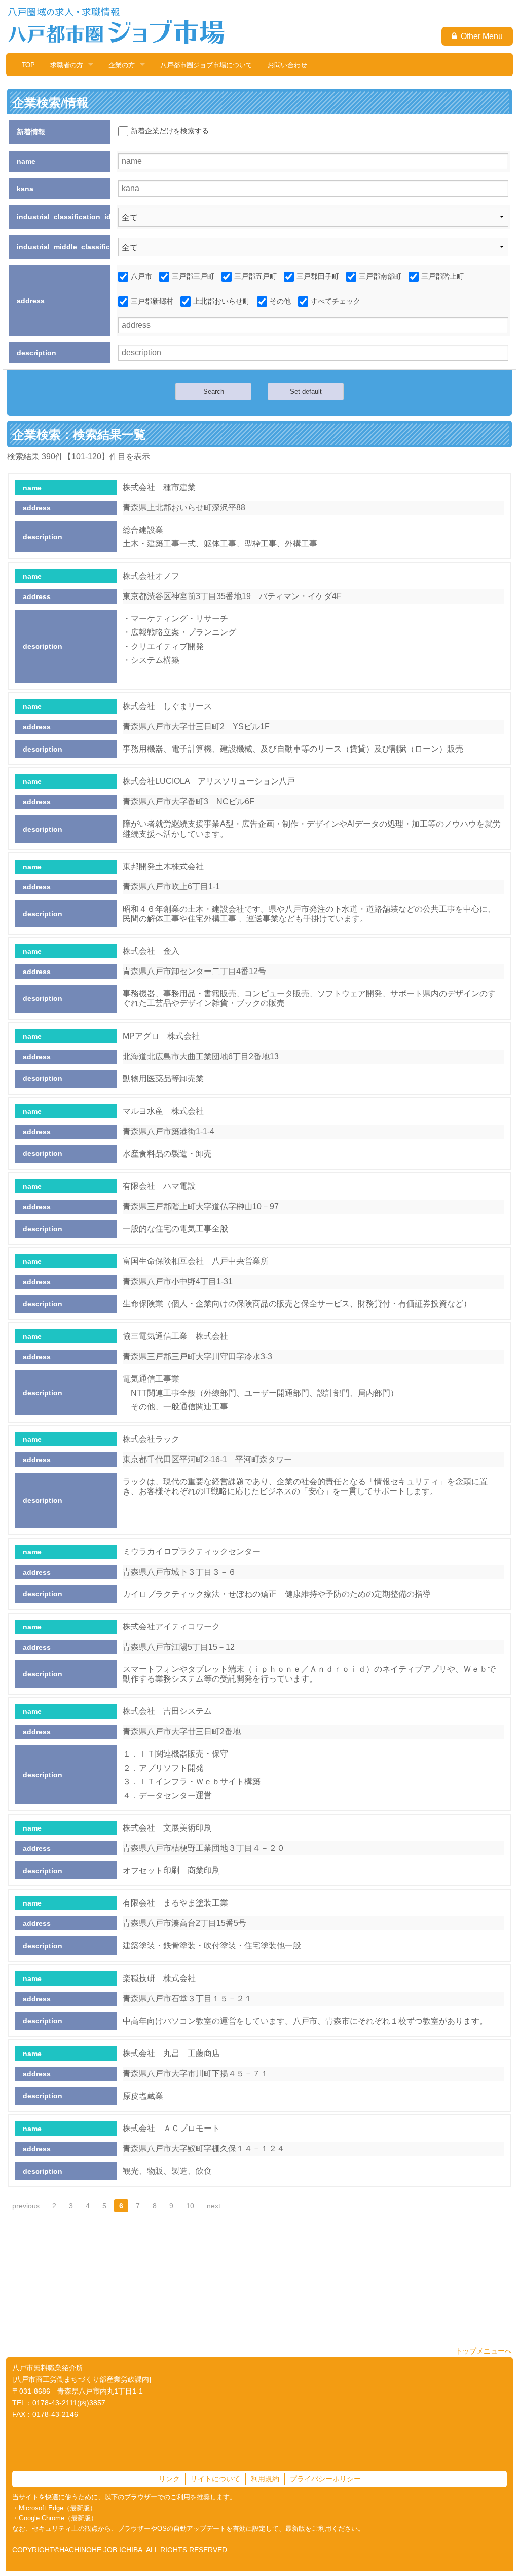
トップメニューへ (484, 2351)
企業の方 (122, 65)
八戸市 (141, 276)
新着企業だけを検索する (170, 131)
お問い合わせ (287, 65)
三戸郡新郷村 (152, 301)
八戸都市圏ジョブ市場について (206, 65)
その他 (280, 301)
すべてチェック (336, 301)
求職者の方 (67, 65)
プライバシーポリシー (325, 2479)
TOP (28, 65)
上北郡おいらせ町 (221, 301)
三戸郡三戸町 (193, 276)
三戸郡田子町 (318, 276)
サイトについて (215, 2479)
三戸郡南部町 (380, 276)
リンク (169, 2479)
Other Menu (480, 36)
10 (190, 2206)
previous (26, 2206)
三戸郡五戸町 (255, 276)
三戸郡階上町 (442, 276)
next (214, 2206)
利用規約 (265, 2479)
